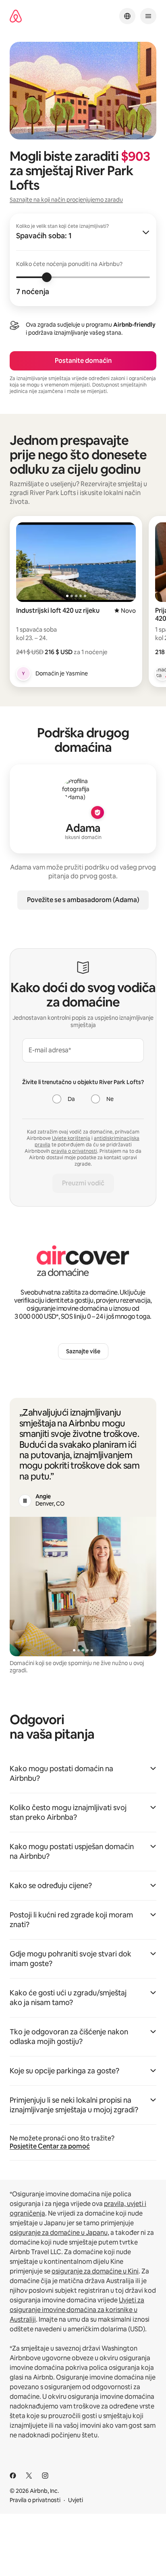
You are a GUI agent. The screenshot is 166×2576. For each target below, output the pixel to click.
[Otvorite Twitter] (29, 2476)
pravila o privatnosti (74, 1151)
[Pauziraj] (25, 1501)
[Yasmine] (23, 673)
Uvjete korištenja (71, 1138)
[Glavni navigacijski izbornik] (148, 16)
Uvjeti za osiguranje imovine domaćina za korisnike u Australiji (77, 2310)
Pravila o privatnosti (35, 2500)
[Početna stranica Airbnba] (16, 16)
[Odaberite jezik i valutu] (127, 16)
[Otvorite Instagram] (45, 2476)
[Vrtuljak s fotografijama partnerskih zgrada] (83, 1587)
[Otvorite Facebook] (13, 2476)
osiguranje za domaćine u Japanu (59, 2233)
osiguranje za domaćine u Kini (95, 2271)
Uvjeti (76, 2500)
